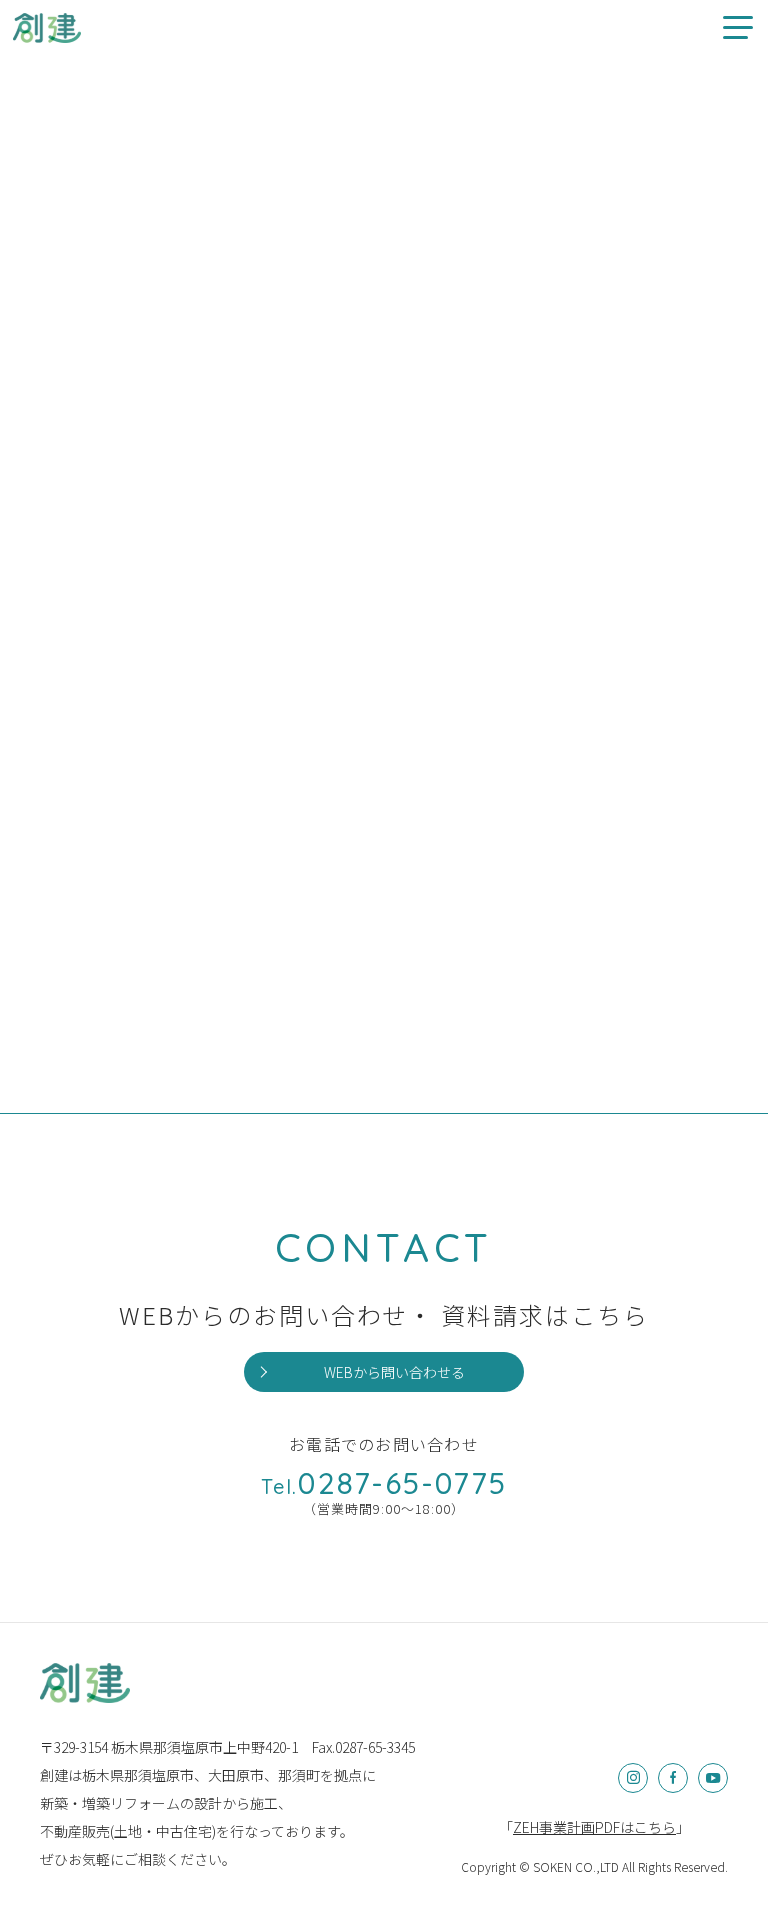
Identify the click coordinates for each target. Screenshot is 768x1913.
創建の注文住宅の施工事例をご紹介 (47, 27)
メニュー (738, 27)
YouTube (713, 1778)
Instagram (633, 1778)
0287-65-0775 (384, 1483)
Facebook (673, 1778)
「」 (594, 1827)
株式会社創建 (85, 1683)
